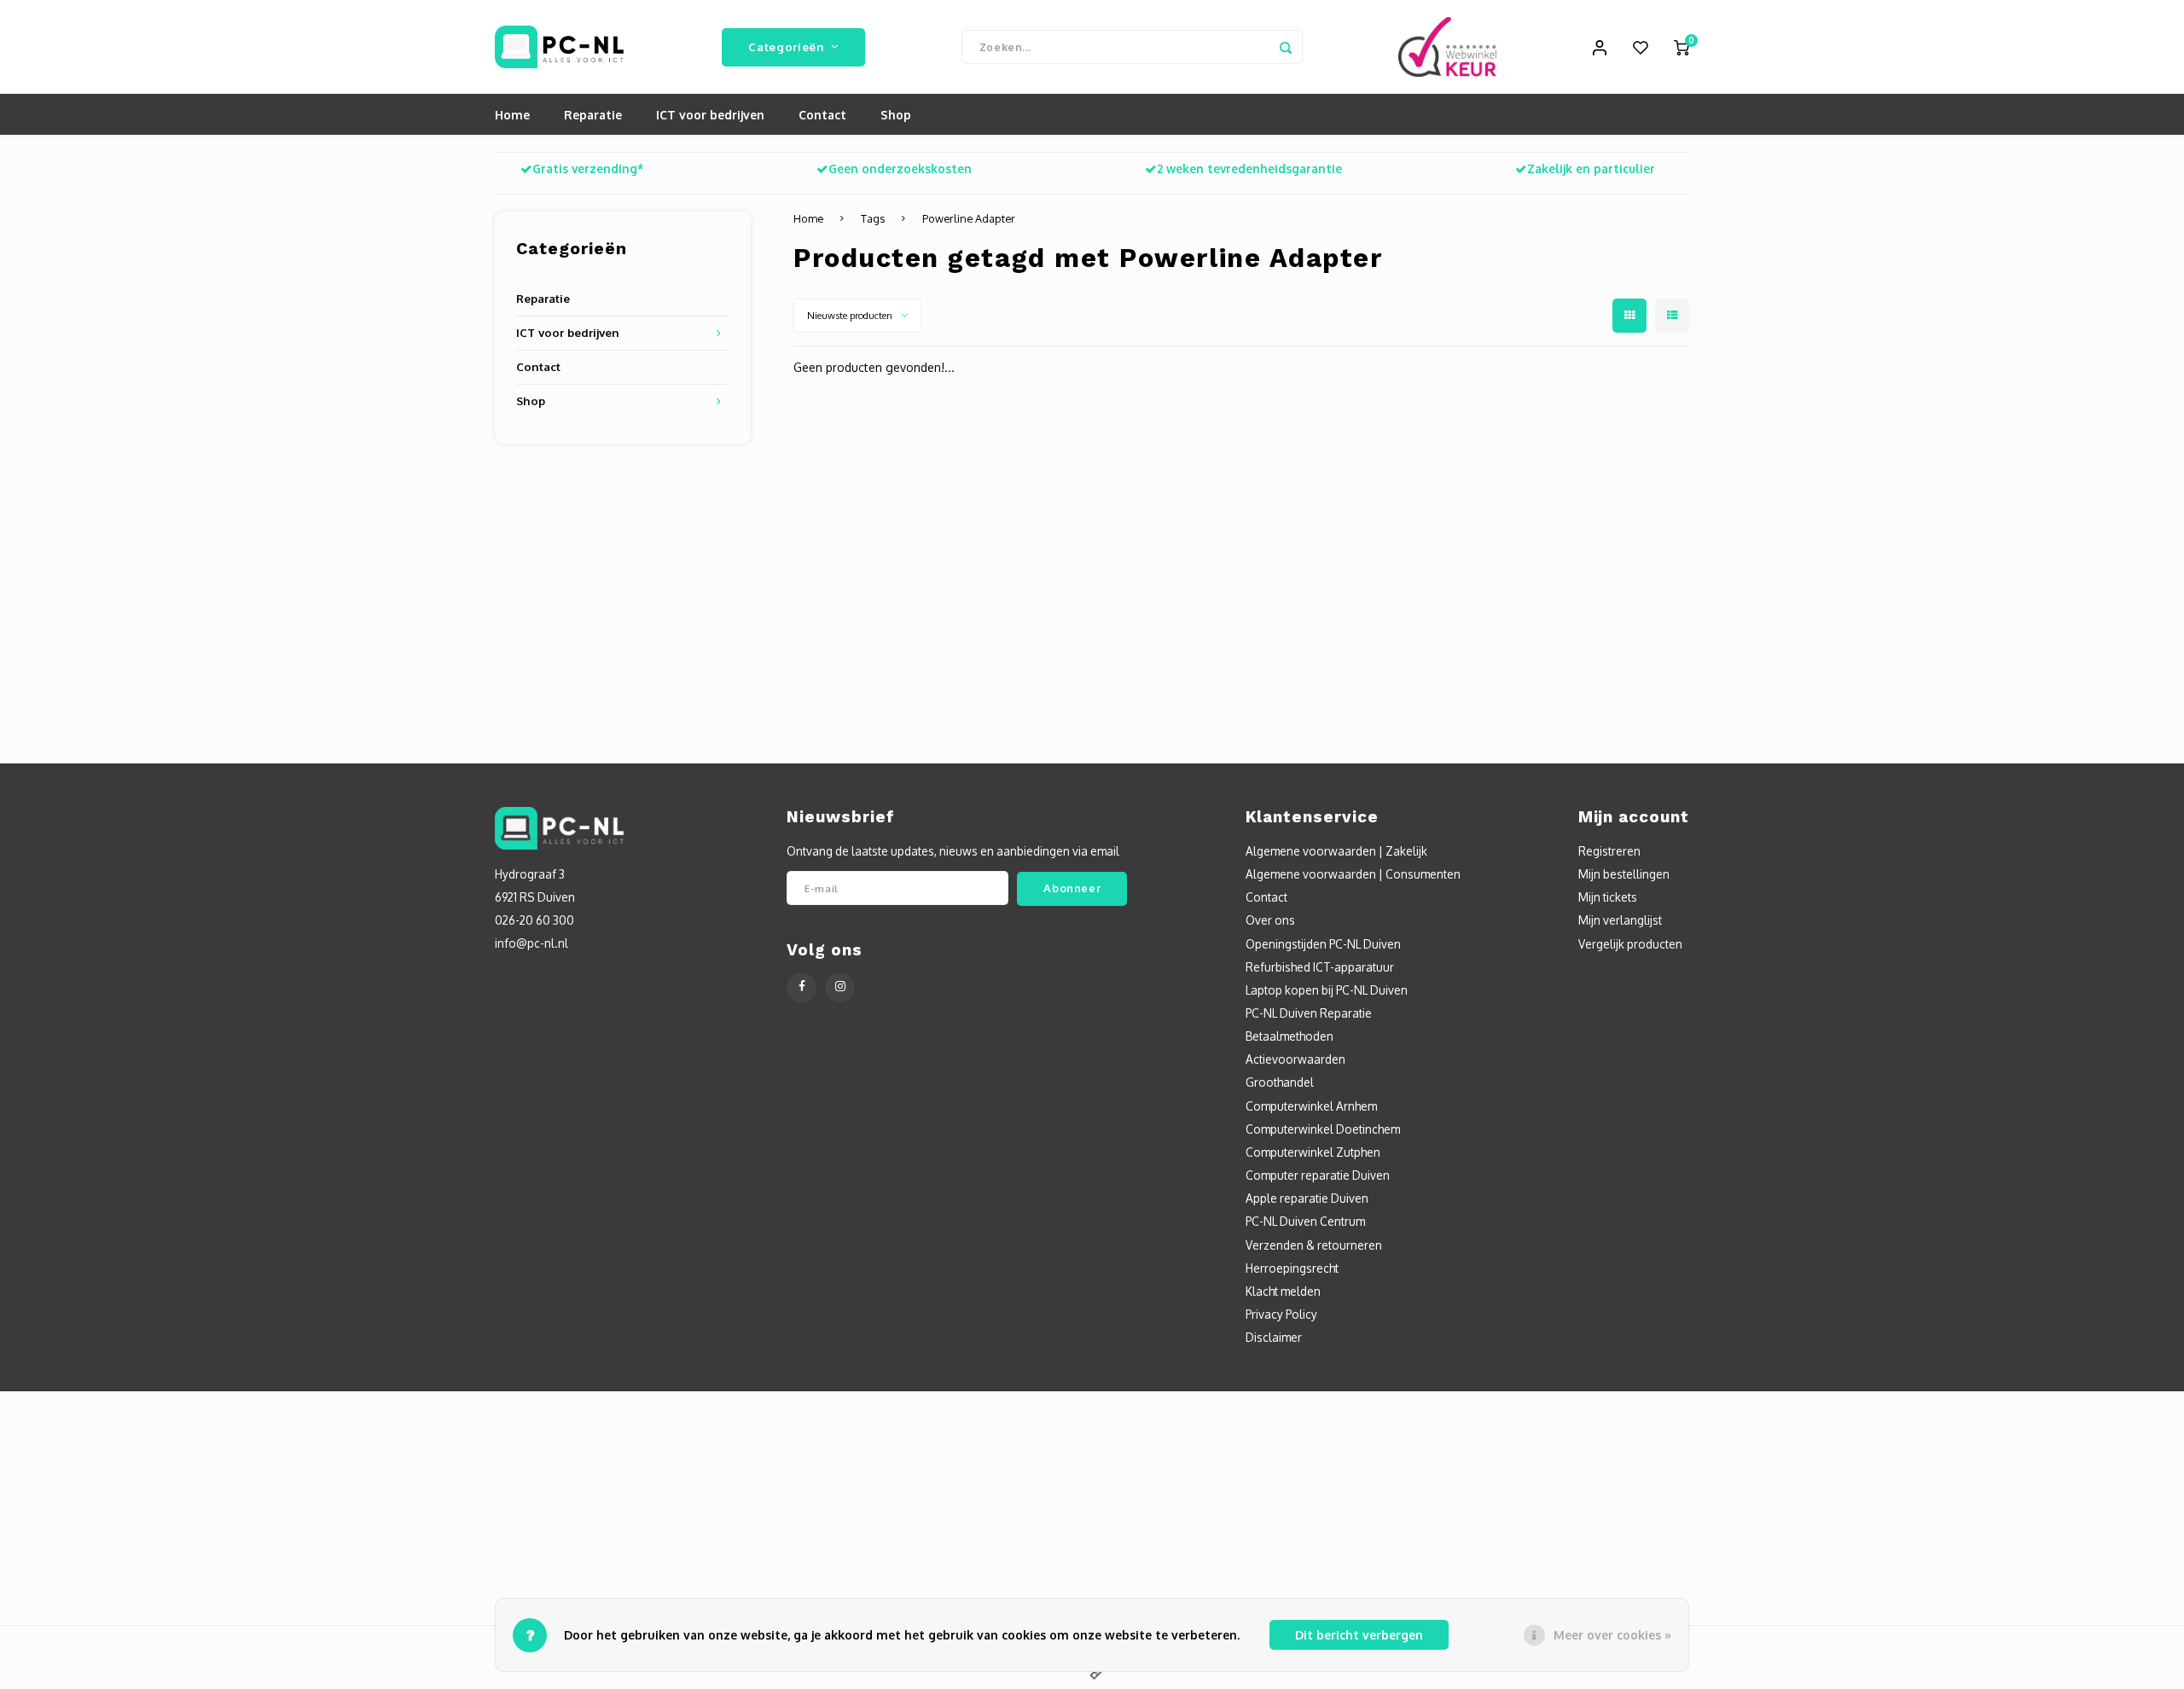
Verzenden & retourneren (1314, 1245)
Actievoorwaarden (1295, 1059)
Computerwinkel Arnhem (1311, 1106)
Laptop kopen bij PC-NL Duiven (1327, 990)
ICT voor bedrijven (710, 115)
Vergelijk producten (1630, 944)
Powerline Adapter (969, 218)
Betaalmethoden (1289, 1036)
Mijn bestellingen (1624, 874)
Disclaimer (1274, 1337)
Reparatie (593, 115)
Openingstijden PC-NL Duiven (1323, 944)
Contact (822, 115)
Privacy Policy (1281, 1314)
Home (512, 115)
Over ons (1270, 920)
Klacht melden (1283, 1291)
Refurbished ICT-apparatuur (1320, 967)
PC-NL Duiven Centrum (1305, 1221)
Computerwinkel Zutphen (1313, 1152)
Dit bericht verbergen (1359, 1635)
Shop (896, 115)
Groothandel (1280, 1082)
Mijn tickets (1608, 897)
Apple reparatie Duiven (1307, 1198)
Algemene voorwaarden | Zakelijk (1336, 851)
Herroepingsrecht (1292, 1268)
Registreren (1609, 851)
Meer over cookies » (1612, 1635)
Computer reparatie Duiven (1318, 1175)
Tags (873, 218)
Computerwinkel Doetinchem (1323, 1129)
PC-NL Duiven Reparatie (1309, 1013)
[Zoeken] (1286, 47)
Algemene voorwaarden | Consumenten (1353, 874)
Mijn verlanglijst (1620, 920)
